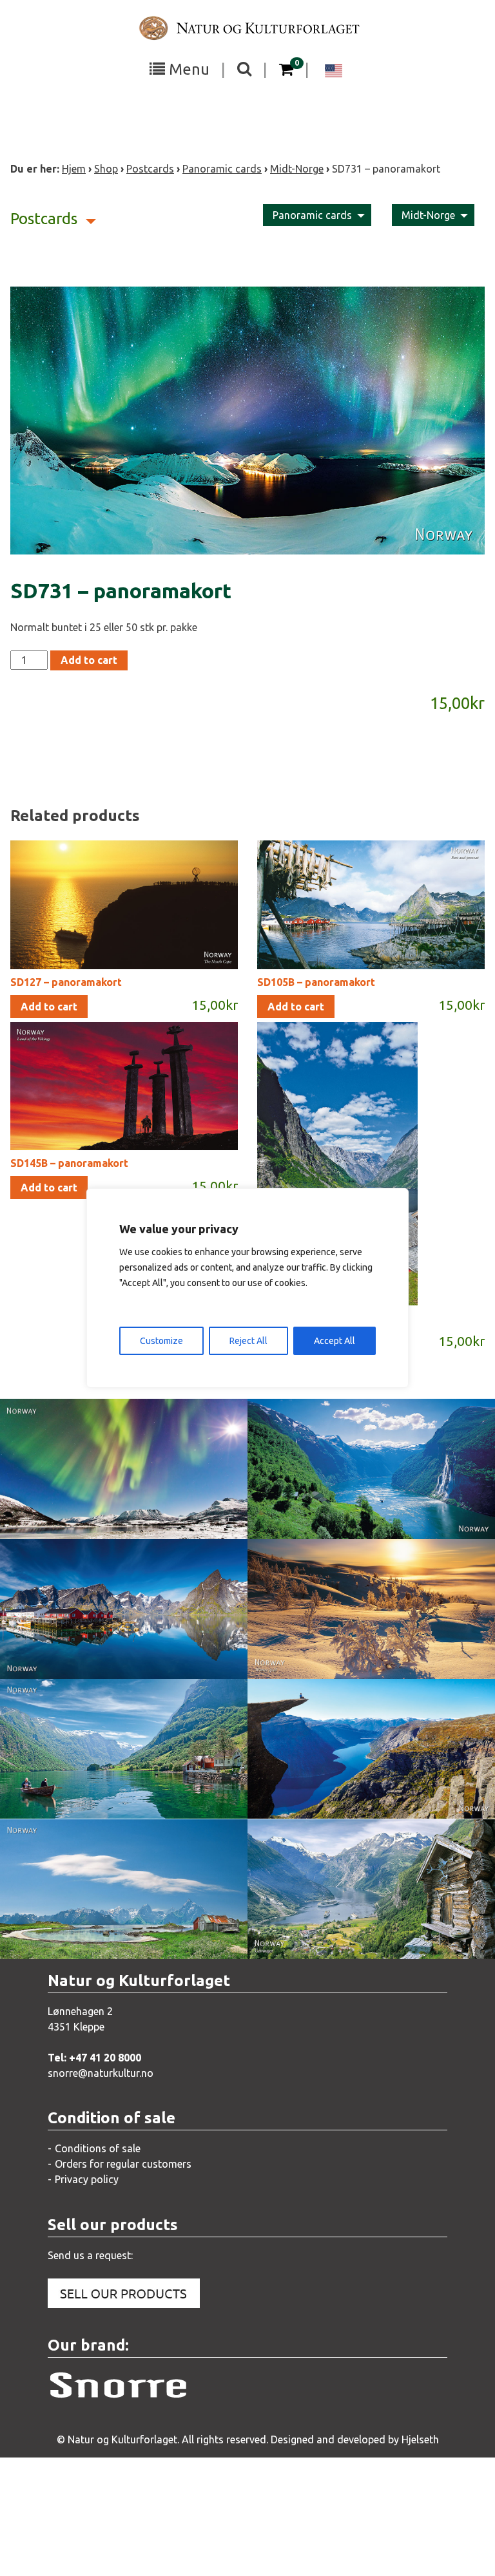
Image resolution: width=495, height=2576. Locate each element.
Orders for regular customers (123, 2164)
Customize (161, 1341)
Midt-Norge (297, 169)
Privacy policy (87, 2179)
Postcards (150, 169)
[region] (247, 1288)
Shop (106, 169)
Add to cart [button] (49, 1007)
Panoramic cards (222, 169)
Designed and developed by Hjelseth (355, 2439)
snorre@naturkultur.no (101, 2073)
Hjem (74, 169)
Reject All (248, 1341)
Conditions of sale (98, 2148)
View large (114, 1490)
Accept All (335, 1341)
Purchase (112, 1516)
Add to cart (89, 660)
